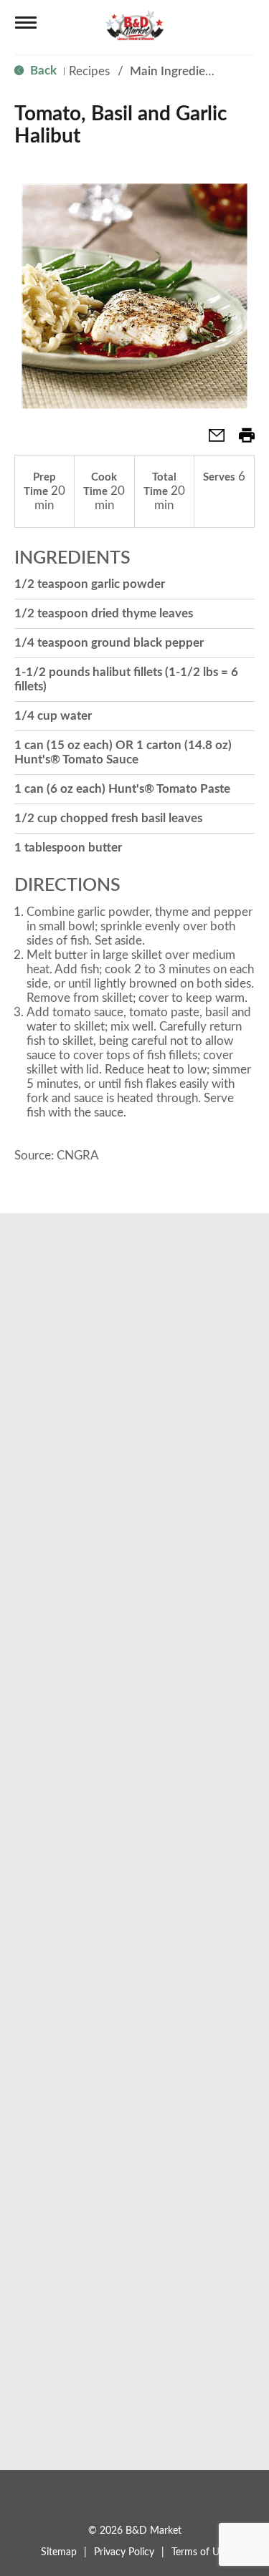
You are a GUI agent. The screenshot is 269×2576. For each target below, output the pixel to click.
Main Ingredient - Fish (189, 71)
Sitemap (59, 2552)
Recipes (89, 71)
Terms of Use (200, 2552)
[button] (211, 440)
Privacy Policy (124, 2552)
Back (42, 71)
